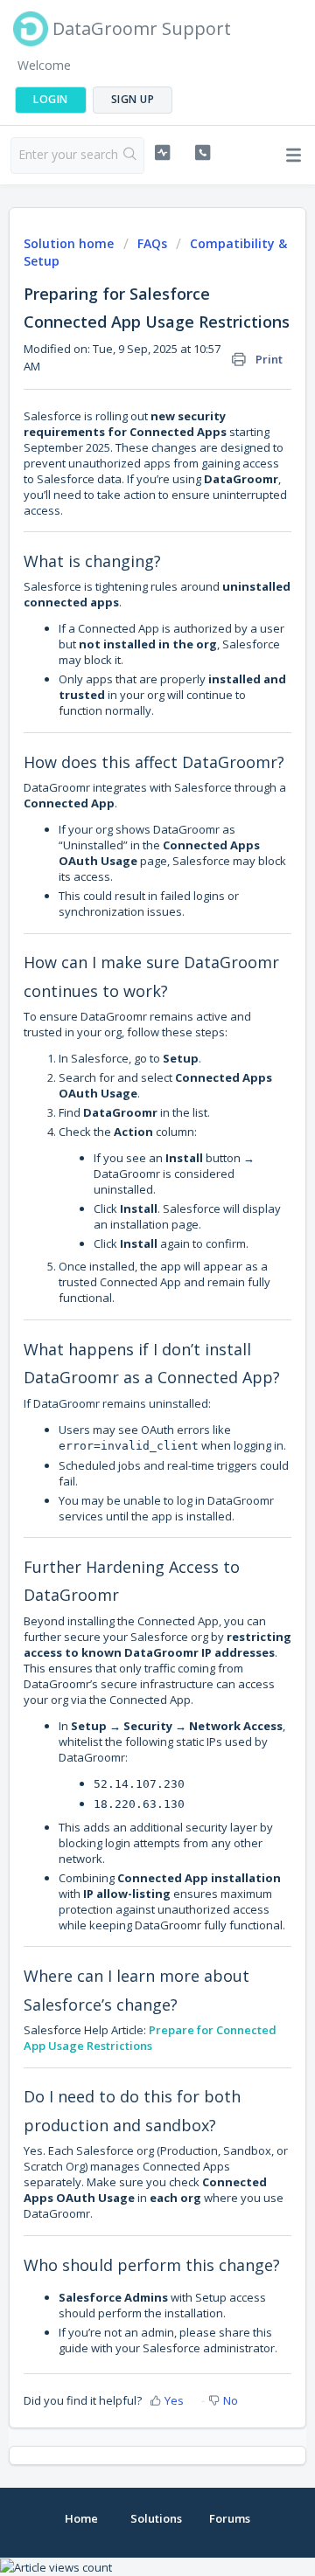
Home (81, 2518)
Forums (230, 2518)
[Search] (130, 156)
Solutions (156, 2518)
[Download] (125, 1309)
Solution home (70, 243)
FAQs (152, 243)
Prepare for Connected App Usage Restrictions (150, 2038)
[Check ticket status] (162, 153)
